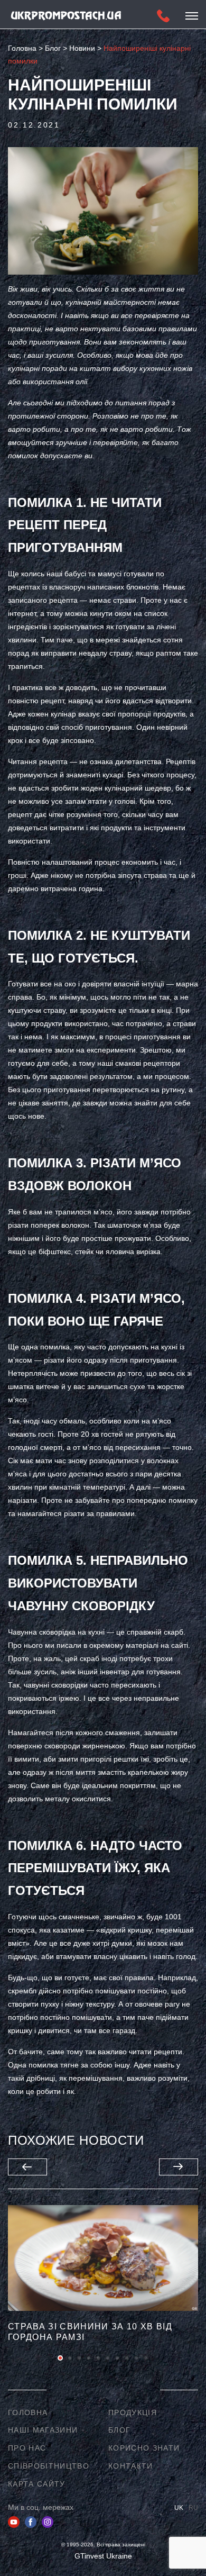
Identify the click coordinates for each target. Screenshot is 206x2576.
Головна (28, 2412)
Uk (179, 2508)
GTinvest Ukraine (103, 2556)
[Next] (179, 2167)
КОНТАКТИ (131, 2466)
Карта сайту (37, 2484)
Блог (119, 2430)
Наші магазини (43, 2430)
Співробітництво (49, 2466)
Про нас (27, 2448)
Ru (193, 2508)
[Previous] (27, 2167)
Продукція (133, 2412)
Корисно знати (144, 2448)
